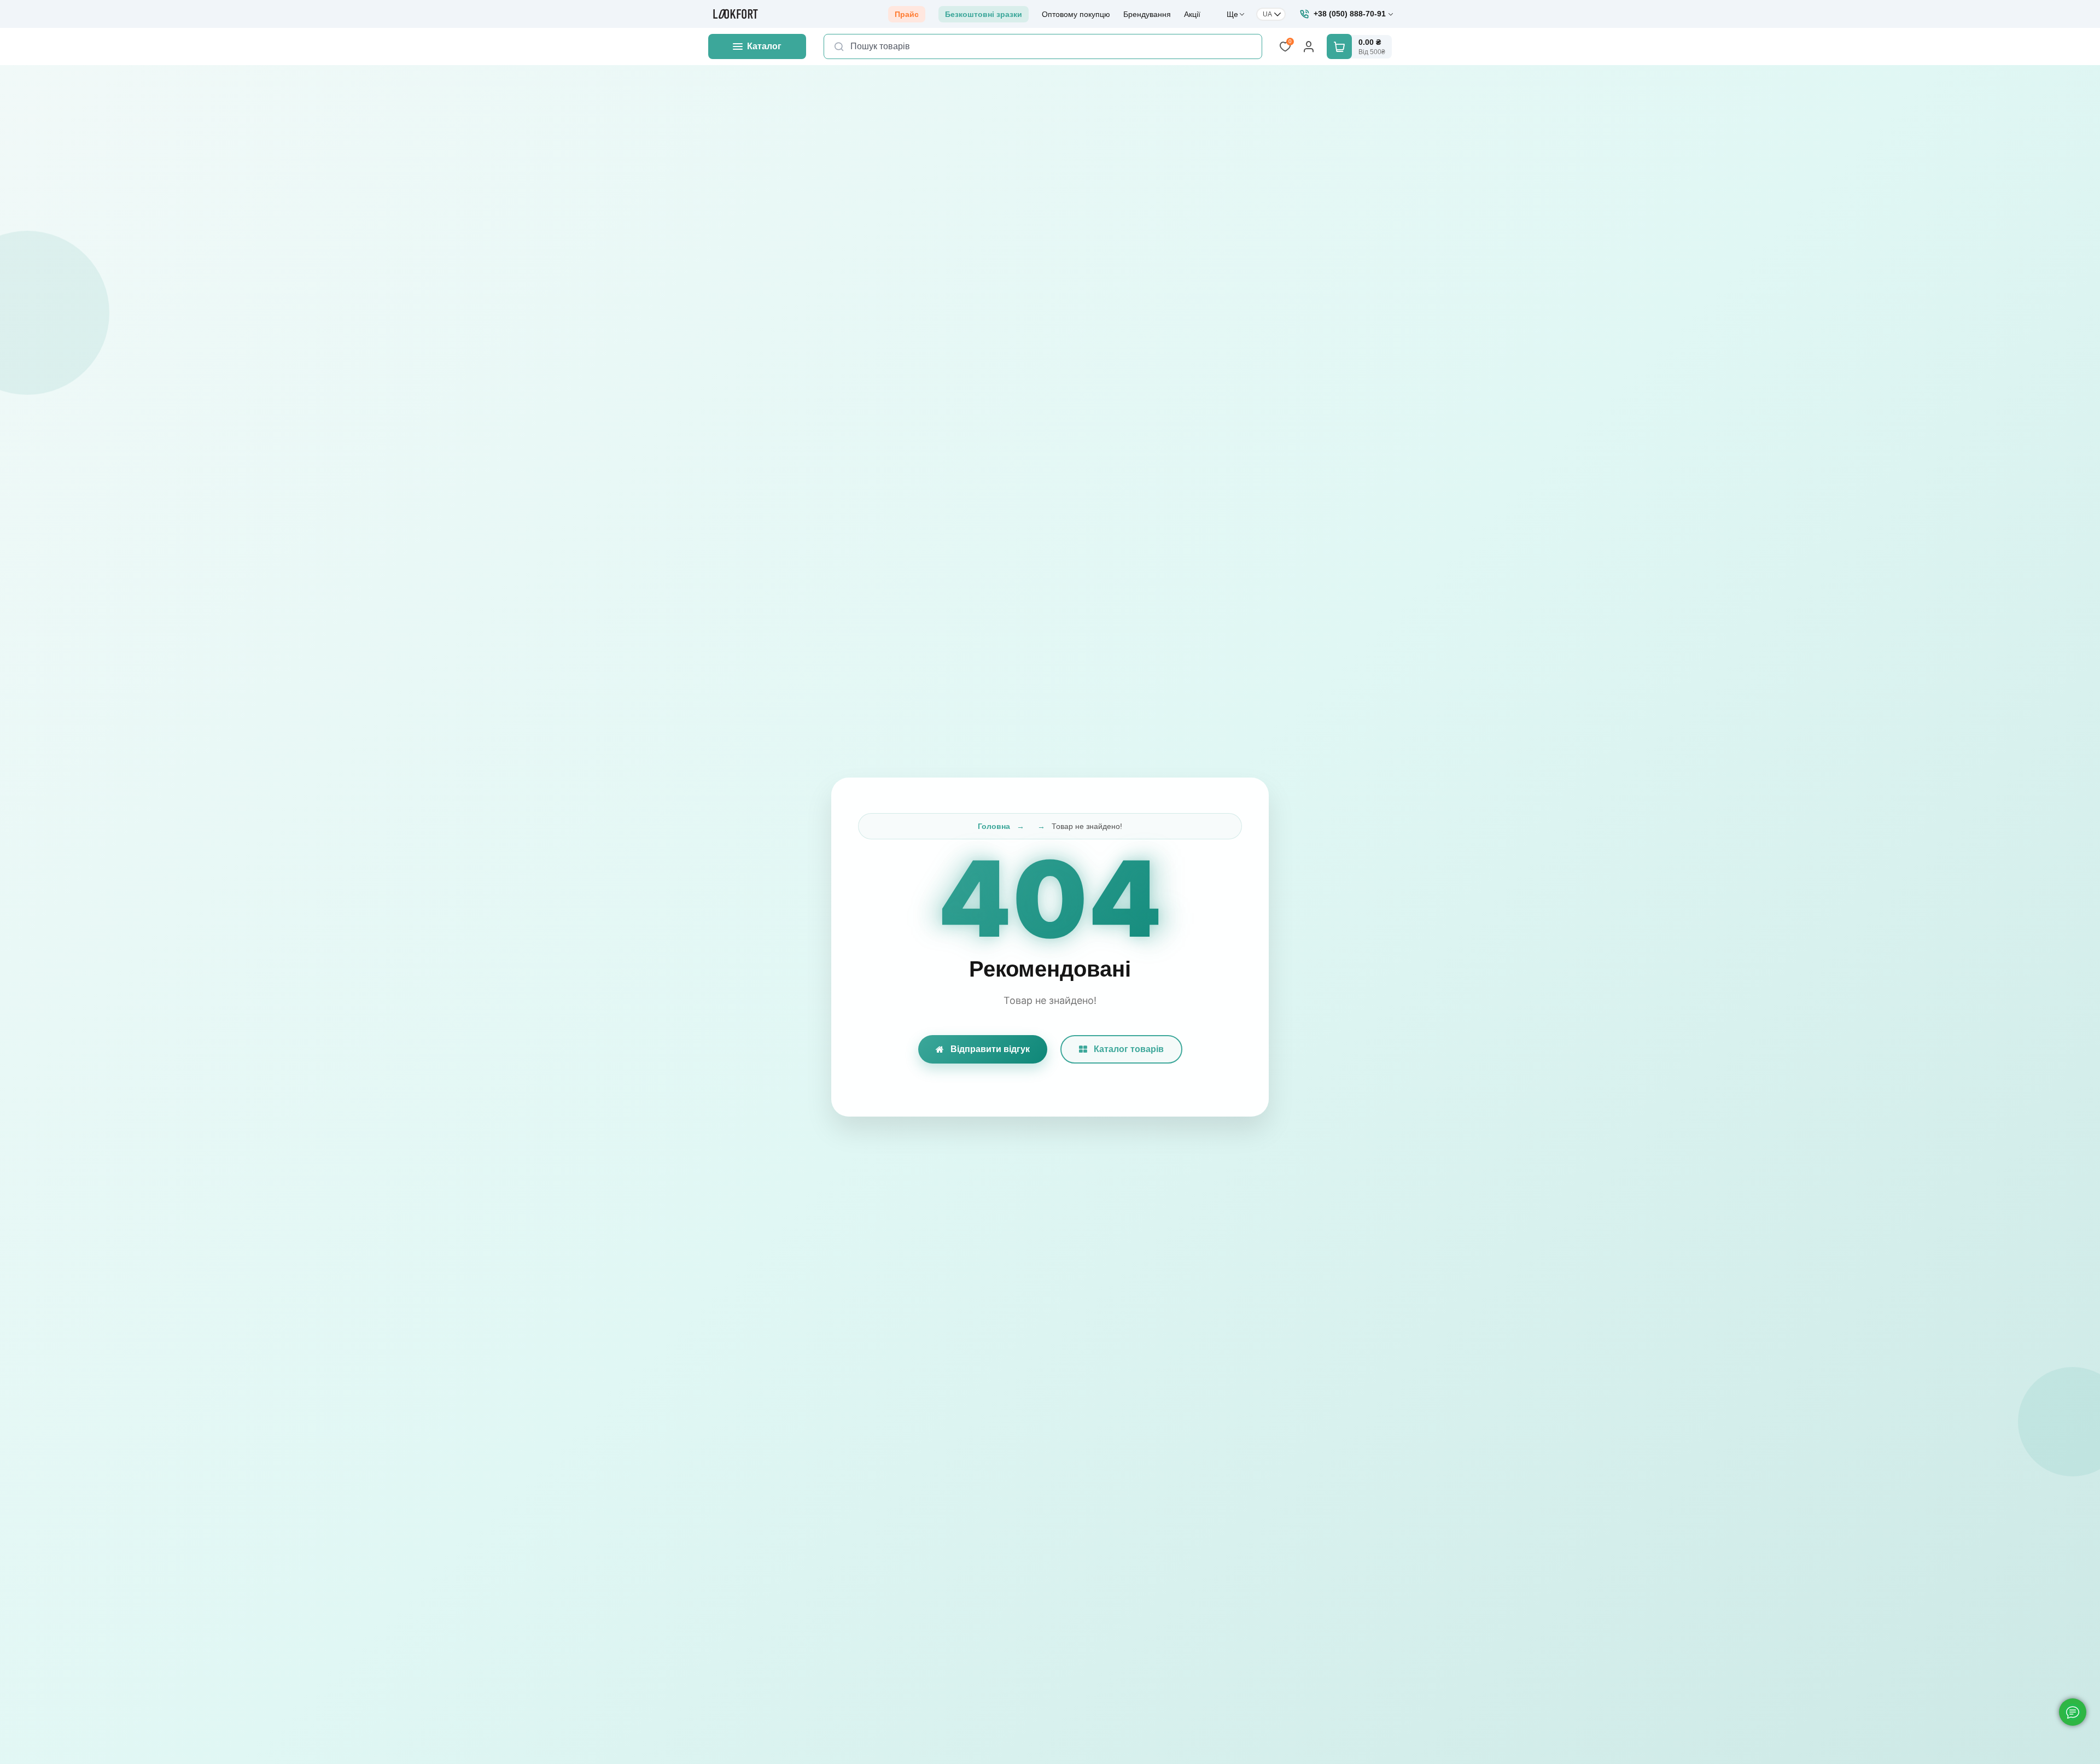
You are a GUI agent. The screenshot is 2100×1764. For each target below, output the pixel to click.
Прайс (907, 14)
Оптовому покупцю (1076, 14)
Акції (1192, 14)
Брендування (1147, 14)
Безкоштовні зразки (984, 14)
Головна (994, 826)
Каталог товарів (1129, 1049)
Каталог (764, 46)
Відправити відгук (990, 1049)
